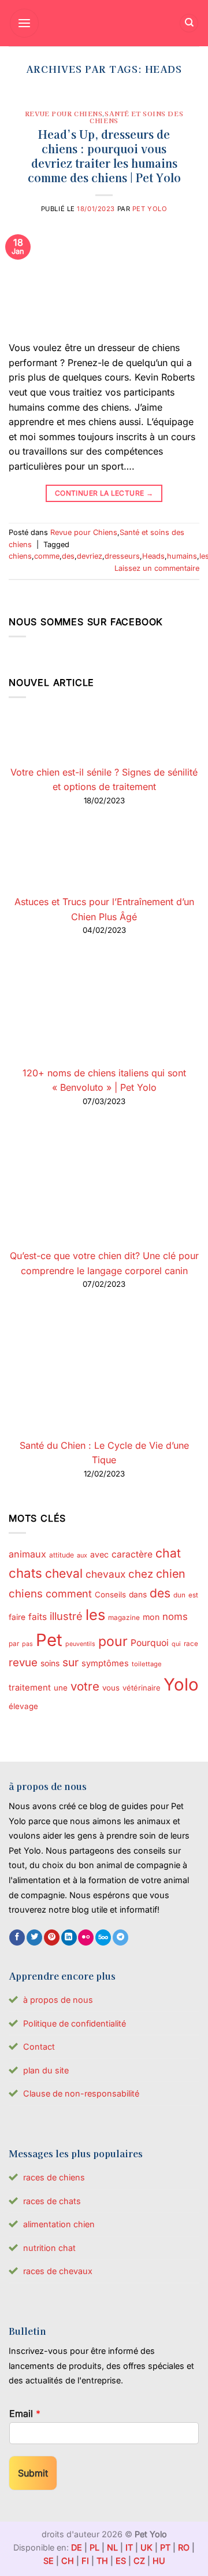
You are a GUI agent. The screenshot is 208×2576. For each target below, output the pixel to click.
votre (85, 1686)
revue (23, 1662)
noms (175, 1617)
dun (179, 1595)
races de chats (52, 2201)
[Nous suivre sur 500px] (103, 1937)
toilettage (147, 1664)
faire (17, 1617)
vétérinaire (142, 1688)
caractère (132, 1554)
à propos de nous (58, 2000)
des (68, 556)
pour (113, 1641)
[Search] (189, 23)
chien (171, 1574)
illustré (66, 1616)
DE (77, 2547)
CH (68, 2561)
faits (38, 1617)
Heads (153, 556)
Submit (33, 2473)
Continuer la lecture (104, 493)
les (95, 1614)
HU (159, 2561)
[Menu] (24, 23)
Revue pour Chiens (64, 113)
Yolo (181, 1684)
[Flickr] (86, 1937)
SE (49, 2561)
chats (25, 1573)
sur (70, 1662)
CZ (139, 2561)
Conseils (110, 1595)
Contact (39, 2047)
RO (184, 2547)
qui (176, 1644)
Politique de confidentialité (75, 2023)
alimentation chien (59, 2224)
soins (50, 1663)
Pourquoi (150, 1643)
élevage (23, 1706)
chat (168, 1553)
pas (27, 1644)
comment (69, 1594)
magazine (124, 1618)
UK (146, 2547)
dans (138, 1595)
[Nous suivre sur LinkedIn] (69, 1937)
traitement (30, 1688)
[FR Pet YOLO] (104, 23)
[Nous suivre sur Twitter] (34, 1937)
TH (102, 2561)
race (191, 1644)
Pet (49, 1640)
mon (151, 1617)
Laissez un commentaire (157, 568)
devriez (90, 556)
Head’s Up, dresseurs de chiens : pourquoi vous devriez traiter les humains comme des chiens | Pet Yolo (104, 156)
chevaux (105, 1574)
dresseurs (122, 556)
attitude (62, 1555)
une (61, 1688)
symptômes (105, 1663)
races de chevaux (58, 2271)
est (193, 1595)
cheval (64, 1573)
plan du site (46, 2070)
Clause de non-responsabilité (81, 2093)
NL (112, 2547)
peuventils (80, 1644)
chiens (20, 556)
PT (165, 2547)
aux (82, 1555)
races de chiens (54, 2177)
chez (141, 1574)
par (14, 1644)
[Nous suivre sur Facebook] (17, 1937)
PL (94, 2547)
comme (47, 556)
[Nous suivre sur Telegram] (120, 1937)
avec (99, 1554)
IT (129, 2547)
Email (25, 2413)
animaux (27, 1554)
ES (121, 2561)
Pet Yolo (150, 209)
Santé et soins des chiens (136, 117)
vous (111, 1688)
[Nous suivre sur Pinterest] (52, 1937)
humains (182, 556)
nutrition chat (49, 2248)
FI (85, 2561)
